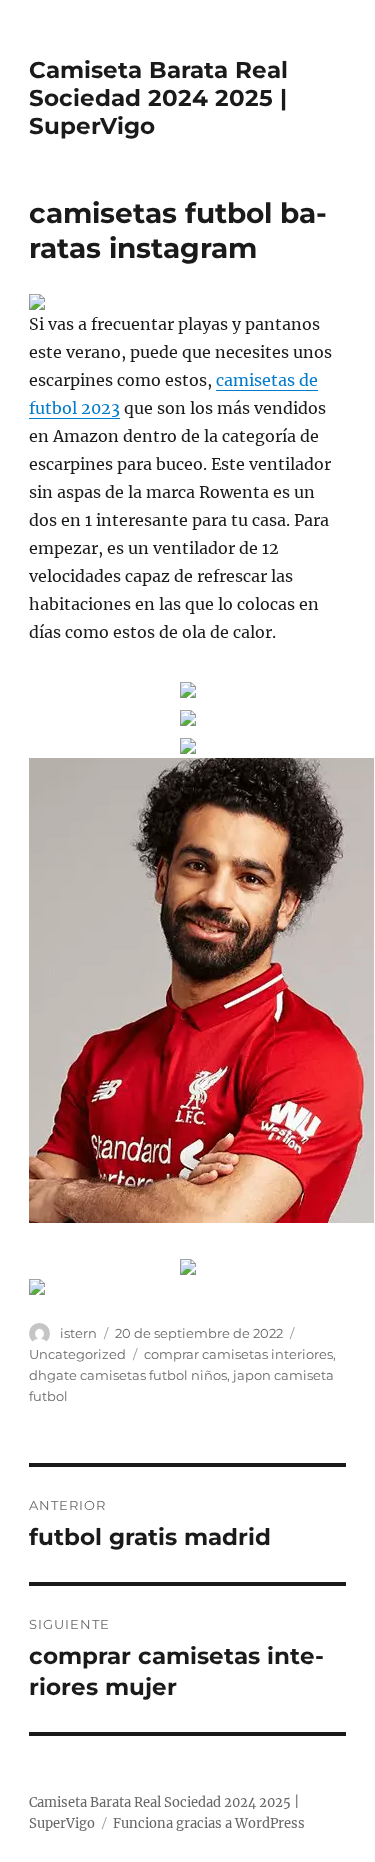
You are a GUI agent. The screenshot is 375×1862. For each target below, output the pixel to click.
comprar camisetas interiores (238, 1354)
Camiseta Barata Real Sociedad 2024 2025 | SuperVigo (158, 98)
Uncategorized (77, 1354)
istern (78, 1333)
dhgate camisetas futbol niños (128, 1375)
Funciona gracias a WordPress (209, 1823)
